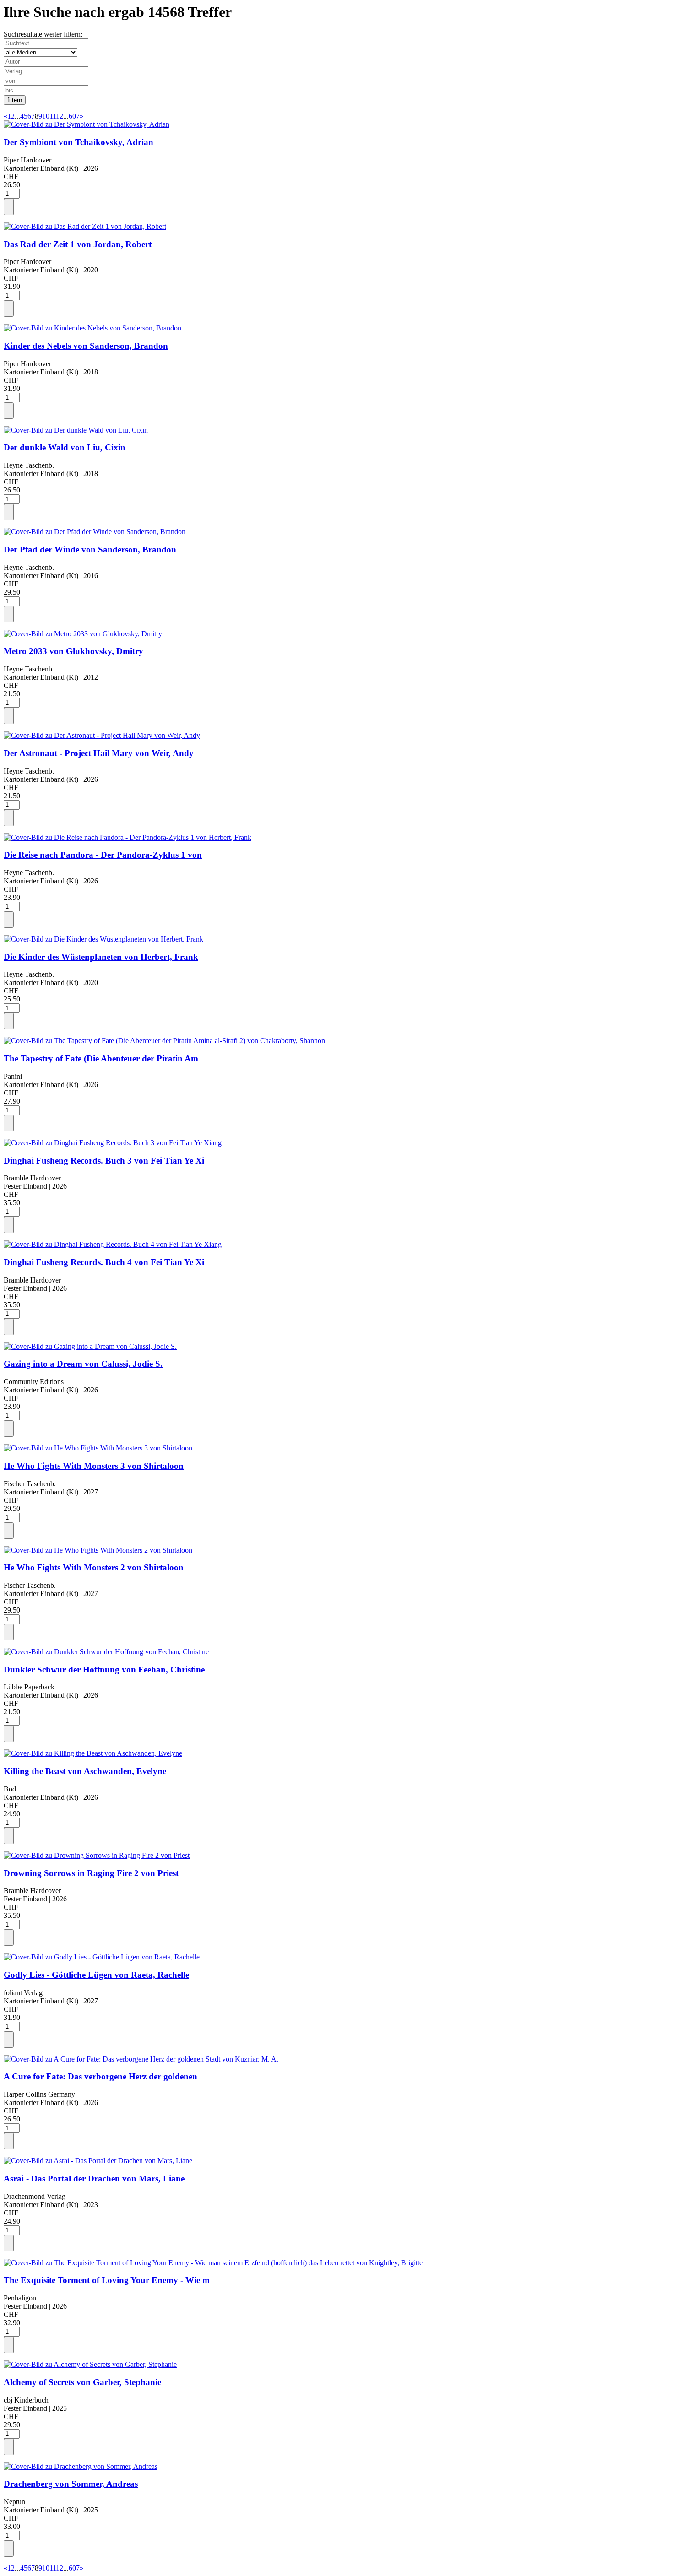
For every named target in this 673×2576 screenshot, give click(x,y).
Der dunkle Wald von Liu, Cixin (65, 447)
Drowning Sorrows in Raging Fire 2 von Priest (91, 1873)
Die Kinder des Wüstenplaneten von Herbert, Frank (101, 957)
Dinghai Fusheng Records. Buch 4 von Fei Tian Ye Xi (104, 1262)
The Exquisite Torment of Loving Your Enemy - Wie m (107, 2280)
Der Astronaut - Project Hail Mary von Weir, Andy (99, 753)
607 (74, 116)
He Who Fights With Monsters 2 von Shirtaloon (94, 1567)
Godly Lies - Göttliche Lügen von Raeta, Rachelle (96, 1975)
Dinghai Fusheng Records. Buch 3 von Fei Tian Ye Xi (104, 1161)
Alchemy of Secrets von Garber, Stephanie (82, 2382)
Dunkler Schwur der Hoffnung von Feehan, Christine (104, 1670)
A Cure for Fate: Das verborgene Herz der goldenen (100, 2076)
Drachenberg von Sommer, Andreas (71, 2484)
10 (46, 116)
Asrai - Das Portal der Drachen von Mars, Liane (94, 2178)
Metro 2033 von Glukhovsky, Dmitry (73, 651)
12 (60, 116)
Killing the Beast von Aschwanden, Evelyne (85, 1771)
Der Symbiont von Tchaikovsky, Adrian (79, 142)
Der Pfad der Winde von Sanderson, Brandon (90, 549)
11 (53, 116)
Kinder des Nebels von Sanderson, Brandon (86, 346)
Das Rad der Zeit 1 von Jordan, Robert (78, 244)
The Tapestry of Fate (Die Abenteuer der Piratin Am (101, 1058)
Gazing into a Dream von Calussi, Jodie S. (83, 1364)
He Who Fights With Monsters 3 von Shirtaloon (94, 1466)
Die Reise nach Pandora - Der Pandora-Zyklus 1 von (103, 855)
